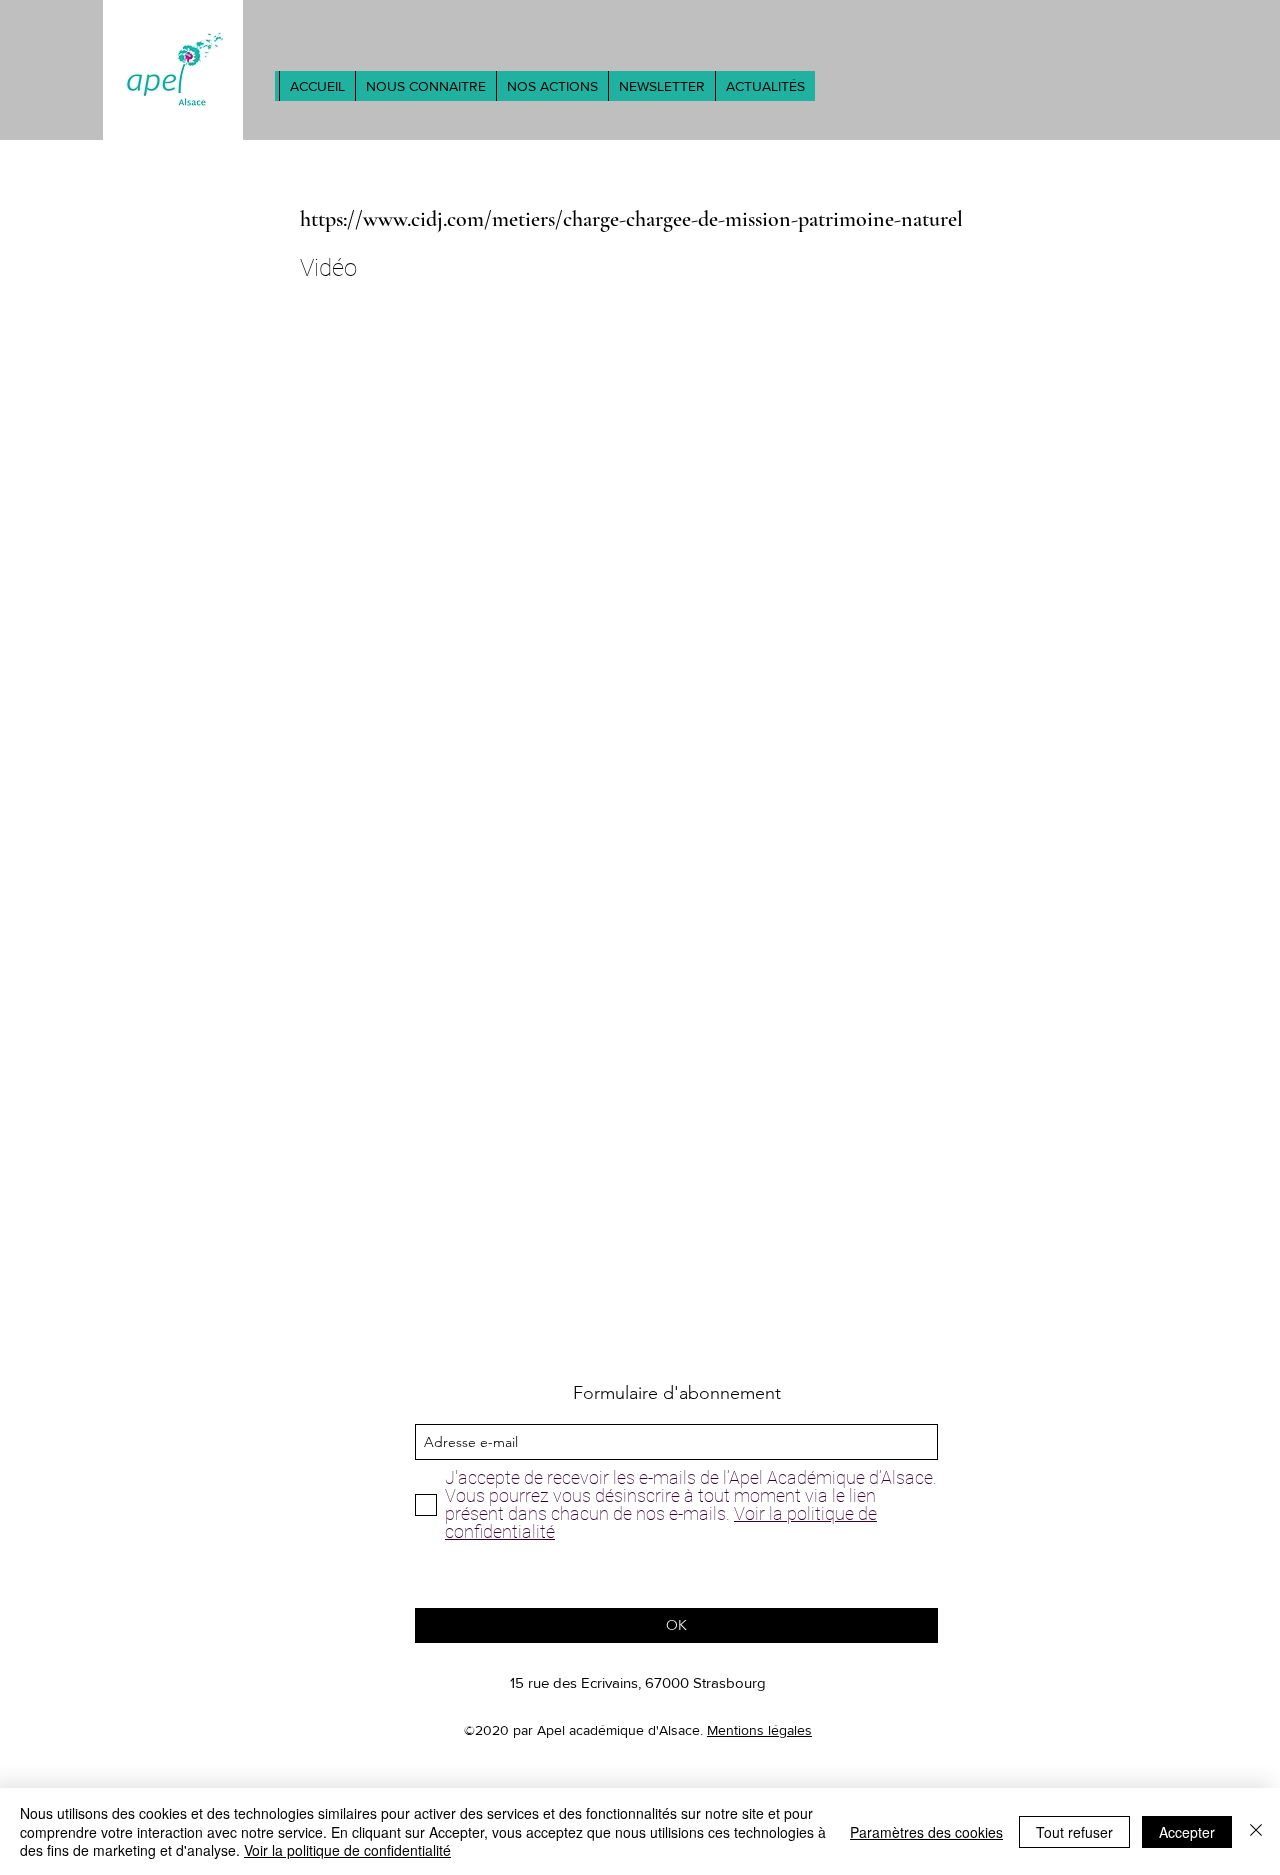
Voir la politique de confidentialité (347, 1850)
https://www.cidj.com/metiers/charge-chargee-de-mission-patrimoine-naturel (631, 219)
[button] (425, 86)
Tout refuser (1074, 1832)
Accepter (1187, 1832)
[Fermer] (1256, 1831)
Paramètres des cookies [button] (926, 1832)
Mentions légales (759, 1730)
